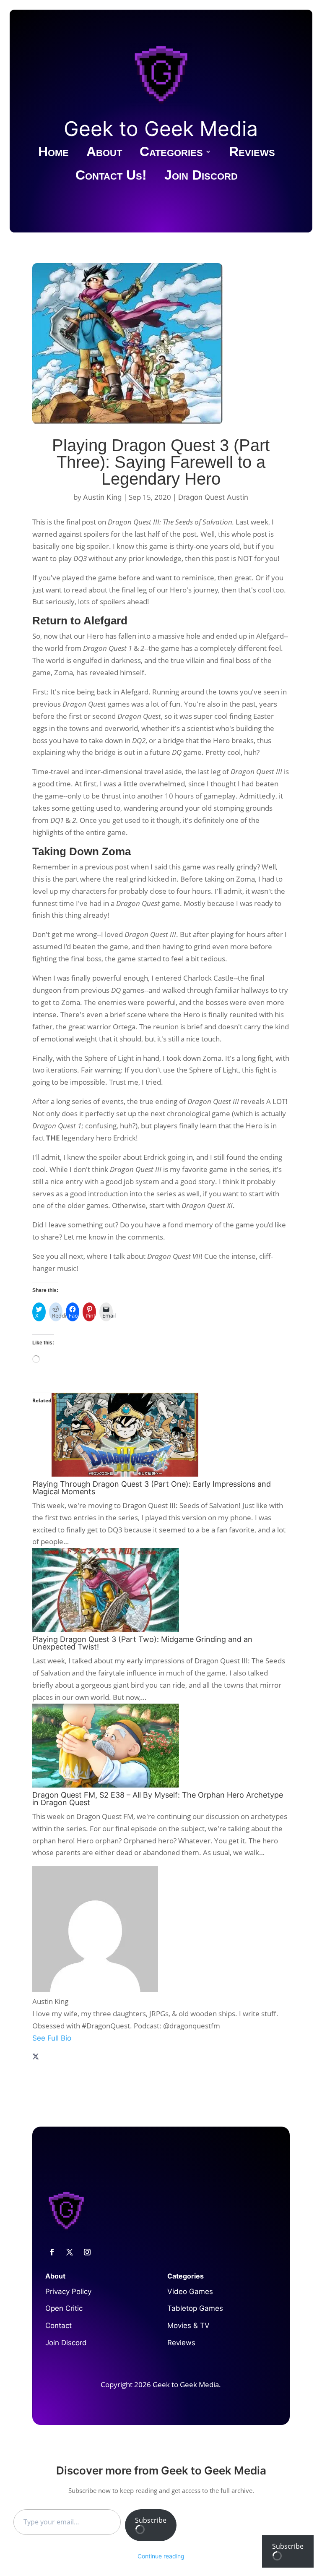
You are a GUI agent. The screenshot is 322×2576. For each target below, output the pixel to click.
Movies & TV (188, 2325)
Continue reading (161, 2556)
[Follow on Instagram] (87, 2252)
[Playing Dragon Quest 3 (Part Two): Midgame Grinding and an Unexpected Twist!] (106, 1629)
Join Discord (201, 177)
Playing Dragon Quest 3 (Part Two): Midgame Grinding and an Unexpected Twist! (142, 1643)
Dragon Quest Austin (213, 497)
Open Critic (64, 2308)
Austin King (102, 497)
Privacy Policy (68, 2292)
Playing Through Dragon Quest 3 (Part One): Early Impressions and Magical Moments (152, 1488)
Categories (171, 153)
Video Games (190, 2292)
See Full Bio (52, 2038)
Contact (58, 2325)
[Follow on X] (70, 2252)
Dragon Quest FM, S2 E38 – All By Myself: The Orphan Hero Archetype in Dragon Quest (158, 1799)
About (104, 153)
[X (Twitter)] (36, 2057)
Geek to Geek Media (161, 129)
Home (53, 153)
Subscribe (151, 2520)
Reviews (252, 153)
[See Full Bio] (161, 2048)
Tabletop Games (195, 2308)
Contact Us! (111, 177)
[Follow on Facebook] (52, 2252)
